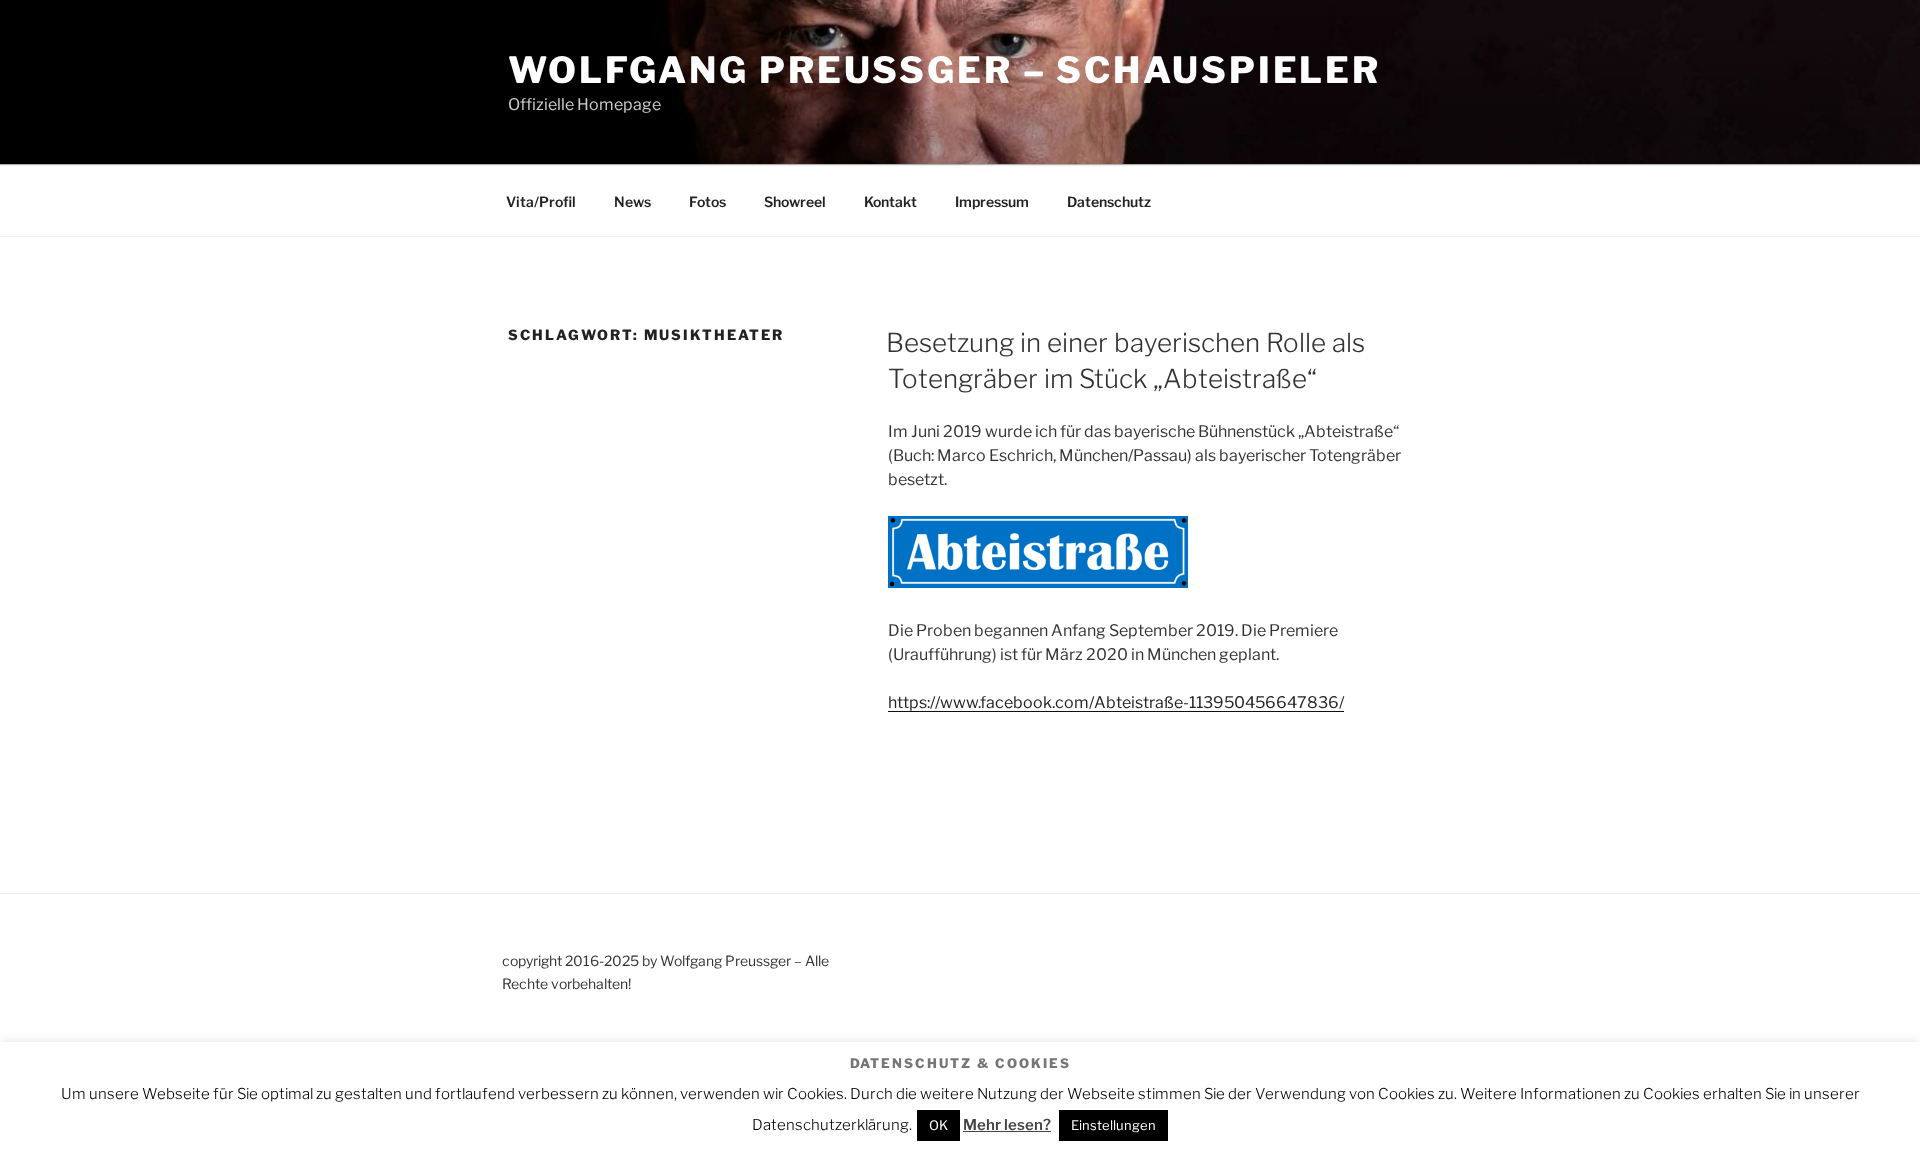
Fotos (707, 201)
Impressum (992, 201)
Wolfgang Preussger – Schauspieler (944, 70)
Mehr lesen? (1007, 1125)
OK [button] (938, 1125)
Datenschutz (1109, 201)
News (632, 201)
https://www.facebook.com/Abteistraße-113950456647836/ (1116, 702)
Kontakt (890, 201)
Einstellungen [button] (1113, 1125)
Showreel (795, 201)
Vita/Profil (541, 201)
